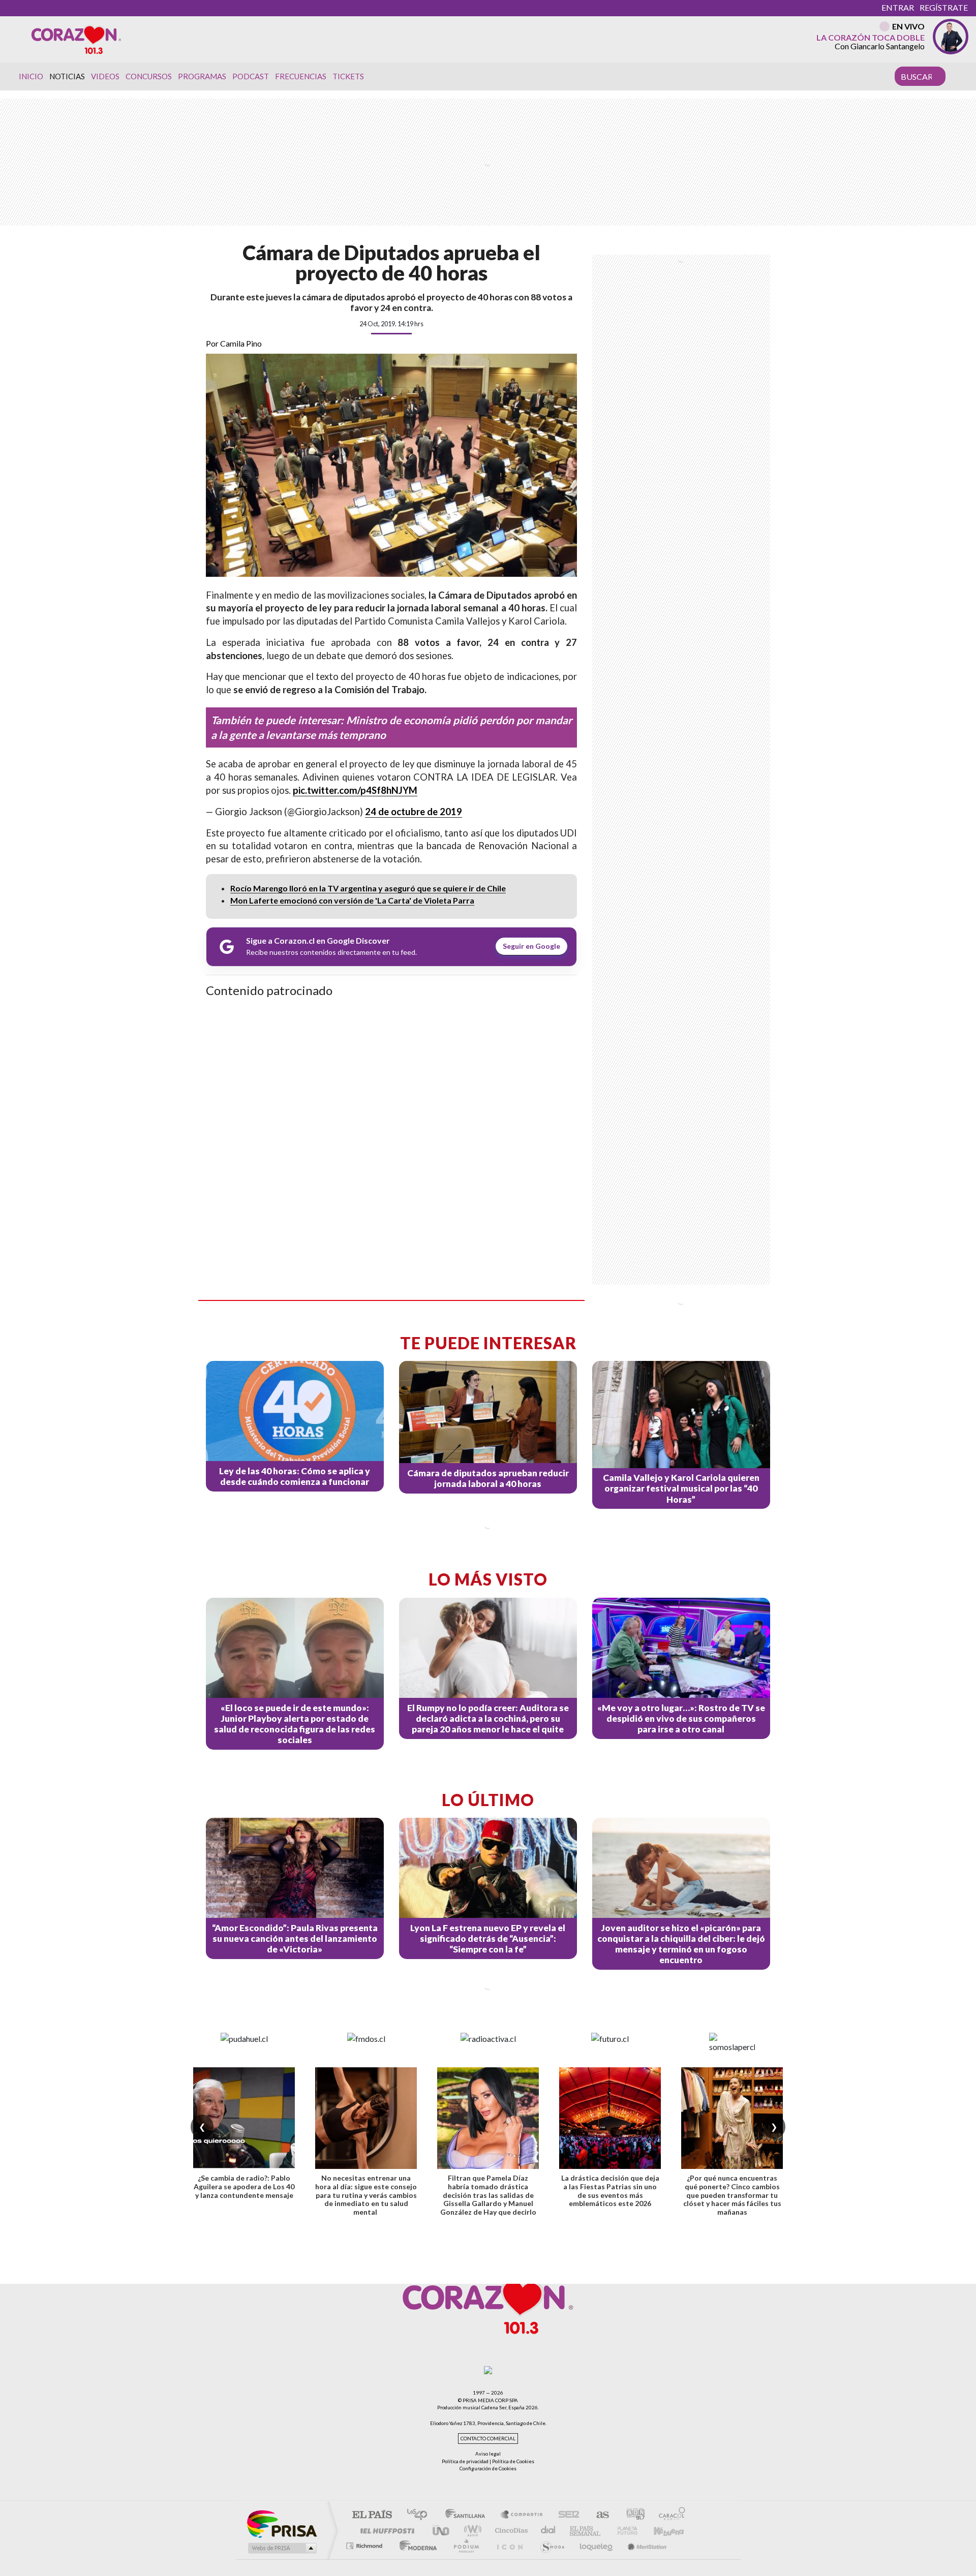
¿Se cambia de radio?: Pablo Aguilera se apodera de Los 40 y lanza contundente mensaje (244, 2186)
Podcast (251, 76)
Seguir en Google (531, 946)
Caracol (669, 2515)
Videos (105, 76)
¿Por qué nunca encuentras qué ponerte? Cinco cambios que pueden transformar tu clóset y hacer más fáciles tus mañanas (732, 2195)
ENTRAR (898, 7)
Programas (202, 76)
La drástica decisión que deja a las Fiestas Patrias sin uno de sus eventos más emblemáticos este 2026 (610, 2191)
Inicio (31, 76)
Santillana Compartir (522, 2515)
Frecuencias (301, 76)
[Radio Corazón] (76, 39)
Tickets (348, 76)
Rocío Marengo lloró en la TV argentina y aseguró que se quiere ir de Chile (368, 888)
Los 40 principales (421, 2515)
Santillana (468, 2515)
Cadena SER (566, 2515)
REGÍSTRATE (944, 7)
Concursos (149, 76)
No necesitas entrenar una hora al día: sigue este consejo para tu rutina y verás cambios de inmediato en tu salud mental (366, 2195)
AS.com (598, 2515)
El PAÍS (372, 2515)
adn (632, 2515)
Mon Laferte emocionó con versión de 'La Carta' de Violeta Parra (352, 900)
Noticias (67, 76)
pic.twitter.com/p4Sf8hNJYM (355, 790)
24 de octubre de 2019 (414, 812)
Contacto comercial (488, 2439)
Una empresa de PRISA (282, 2523)
